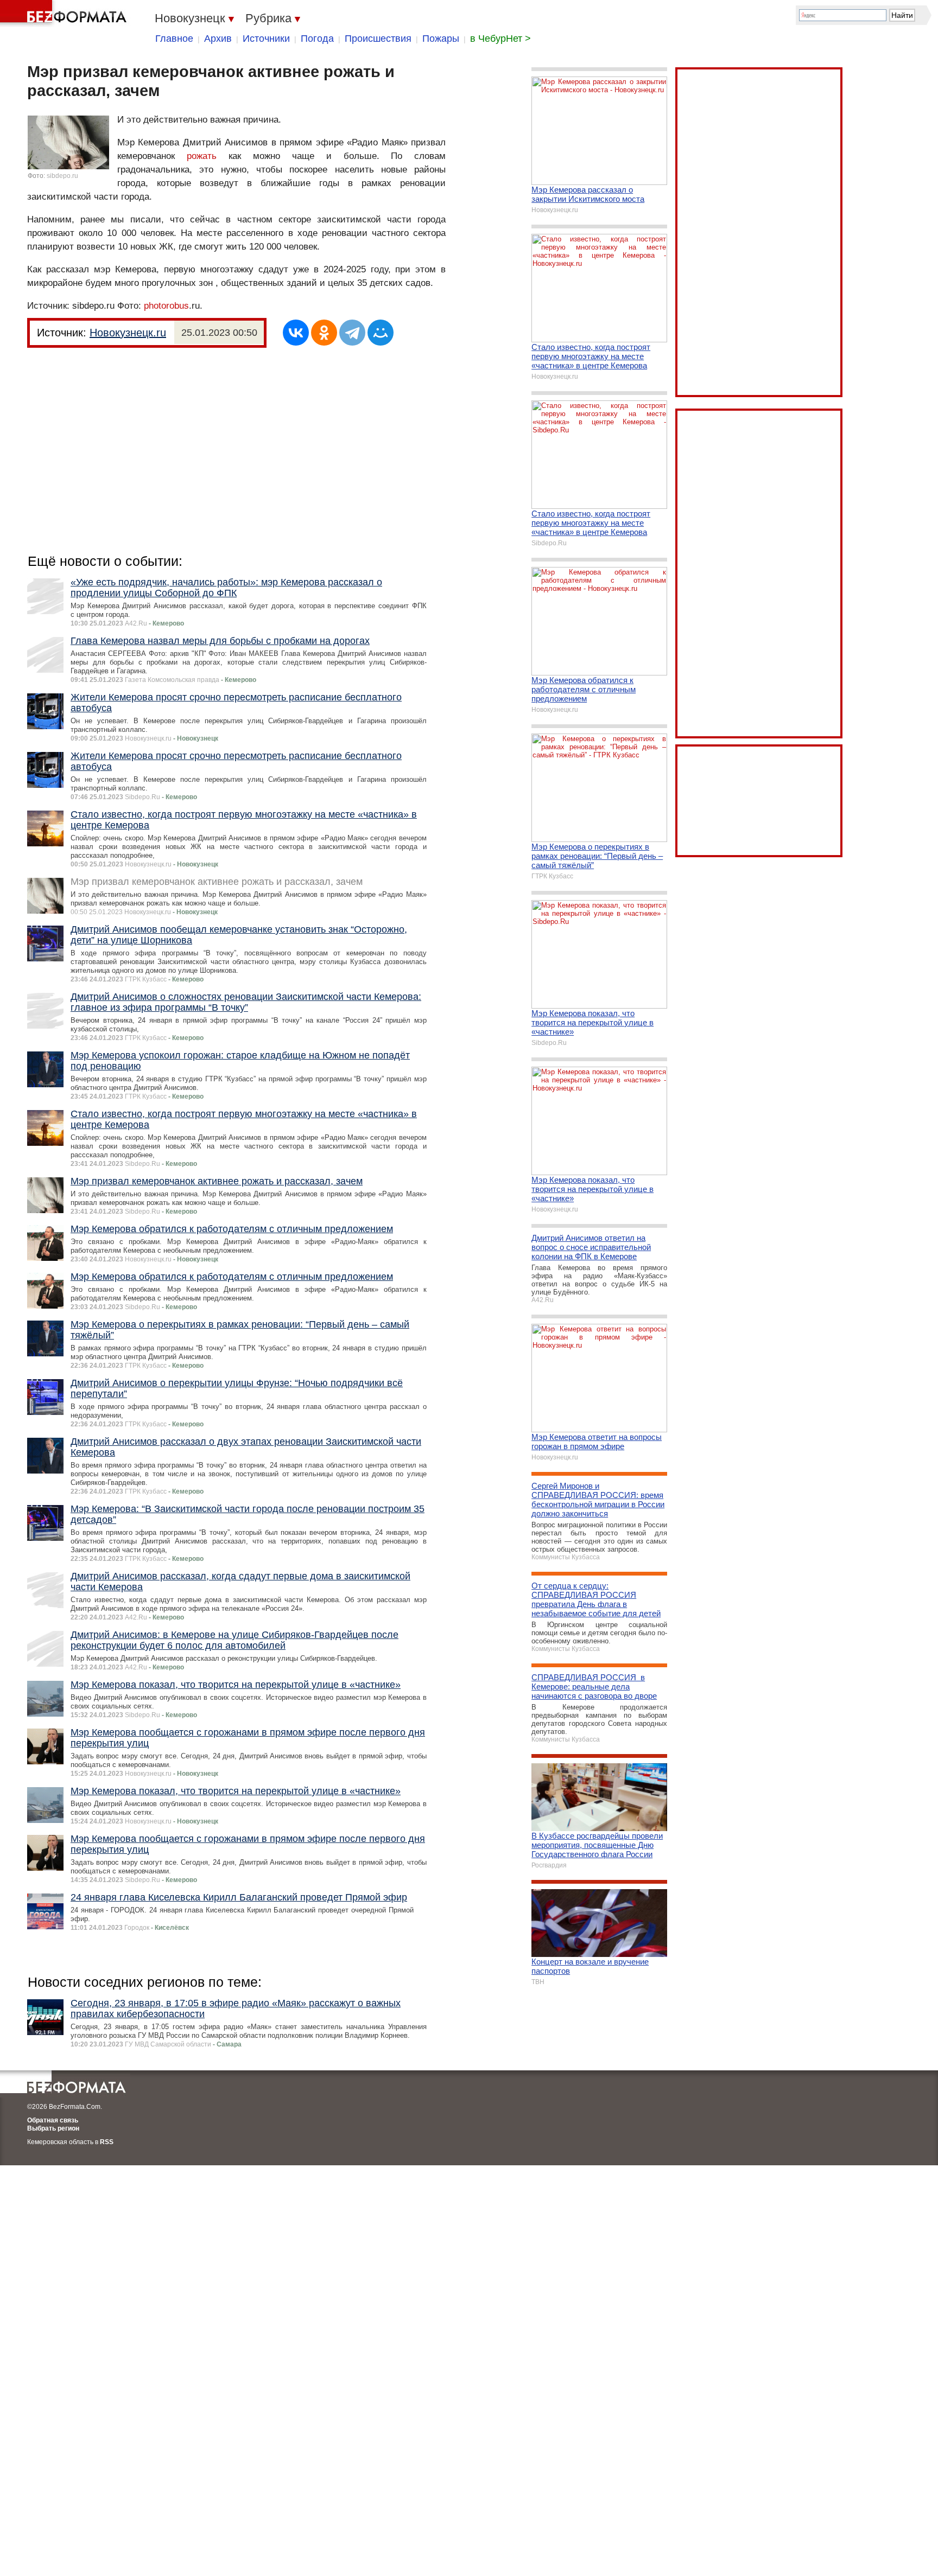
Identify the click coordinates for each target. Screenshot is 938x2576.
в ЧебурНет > (500, 39)
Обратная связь (53, 2120)
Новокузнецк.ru (128, 333)
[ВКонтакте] (296, 333)
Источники (266, 39)
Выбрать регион (53, 2128)
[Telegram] (352, 333)
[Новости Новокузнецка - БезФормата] (65, 14)
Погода (317, 39)
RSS (107, 2142)
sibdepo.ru (62, 176)
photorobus (166, 306)
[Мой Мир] (381, 333)
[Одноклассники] (324, 333)
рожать (202, 156)
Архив (218, 39)
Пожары (441, 39)
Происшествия (378, 39)
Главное (174, 39)
